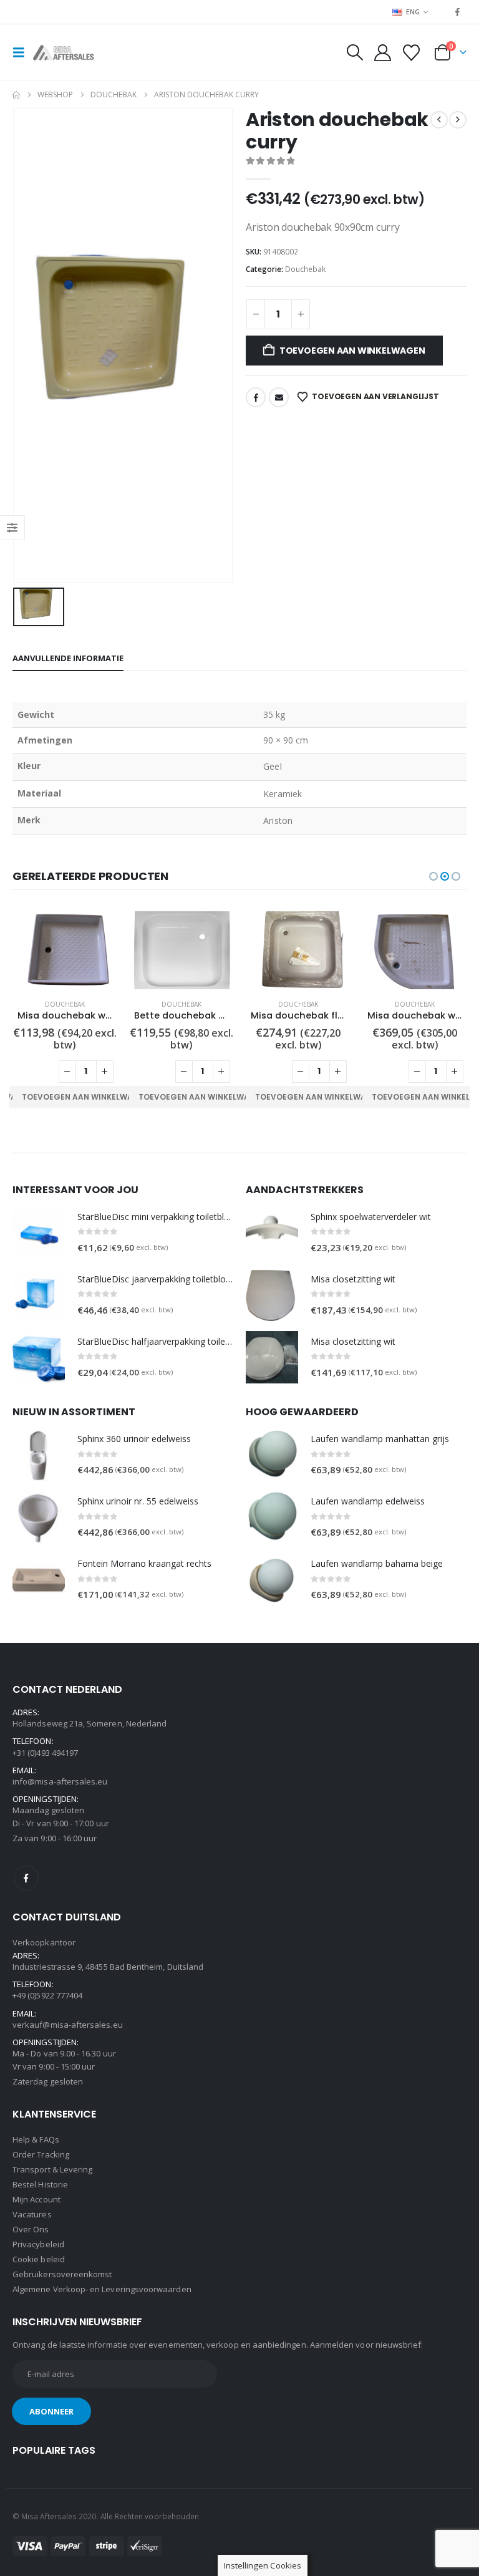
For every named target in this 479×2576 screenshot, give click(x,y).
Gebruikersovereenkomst (62, 2274)
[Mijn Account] (382, 53)
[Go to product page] (65, 950)
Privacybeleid (38, 2244)
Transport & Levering (52, 2169)
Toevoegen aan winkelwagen (352, 351)
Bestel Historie (40, 2184)
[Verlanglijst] (412, 53)
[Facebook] (458, 12)
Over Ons (31, 2229)
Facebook (256, 397)
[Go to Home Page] (16, 95)
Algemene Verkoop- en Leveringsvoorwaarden (102, 2289)
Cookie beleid (39, 2259)
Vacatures (32, 2214)
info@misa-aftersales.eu (60, 1781)
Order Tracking (41, 2154)
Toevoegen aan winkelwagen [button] (86, 1097)
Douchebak (305, 269)
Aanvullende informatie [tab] (68, 658)
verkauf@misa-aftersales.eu (68, 2025)
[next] (458, 120)
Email (279, 397)
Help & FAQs (36, 2139)
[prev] (439, 120)
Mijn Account (36, 2199)
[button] (22, 52)
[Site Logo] (67, 53)
